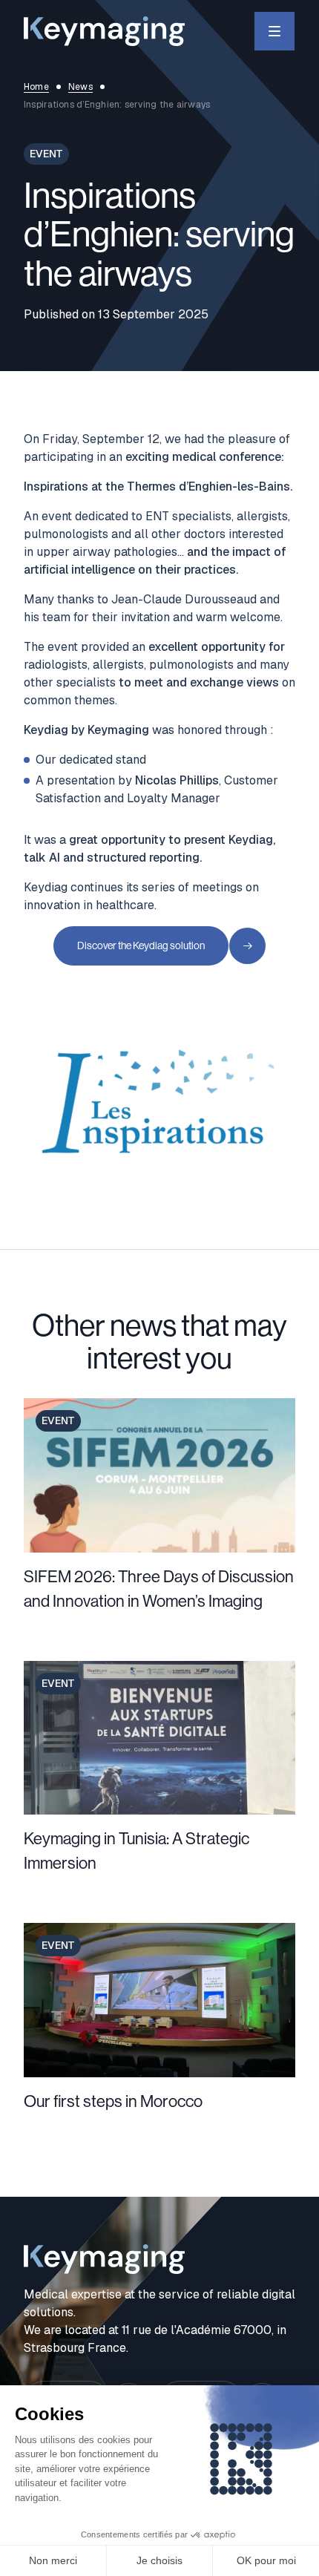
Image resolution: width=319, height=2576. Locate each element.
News (80, 87)
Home (36, 87)
